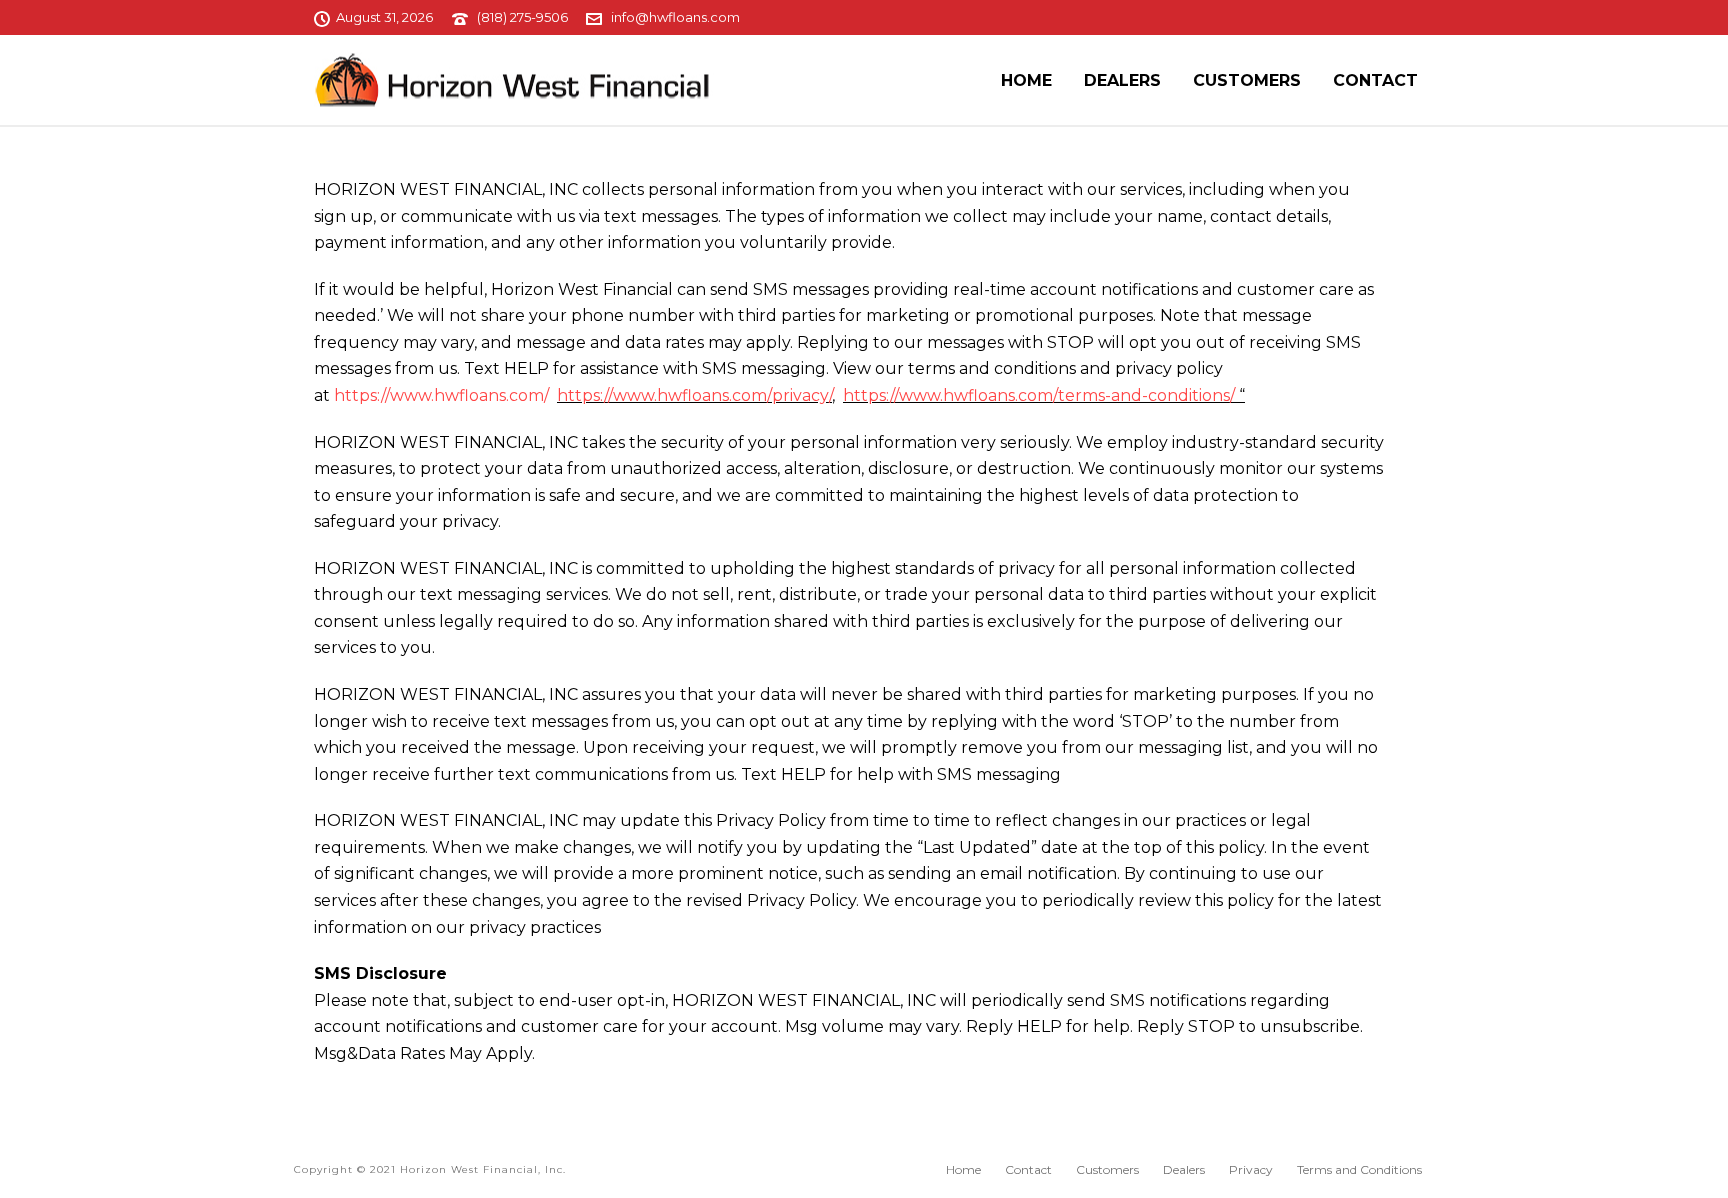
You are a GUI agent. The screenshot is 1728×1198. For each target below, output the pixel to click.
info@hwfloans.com (675, 17)
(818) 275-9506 (522, 17)
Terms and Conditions (1359, 1169)
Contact (1375, 80)
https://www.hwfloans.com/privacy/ (694, 395)
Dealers (1122, 80)
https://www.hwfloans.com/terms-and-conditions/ (1039, 395)
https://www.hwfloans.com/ (443, 395)
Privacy (1251, 1169)
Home (1026, 80)
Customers (1247, 80)
